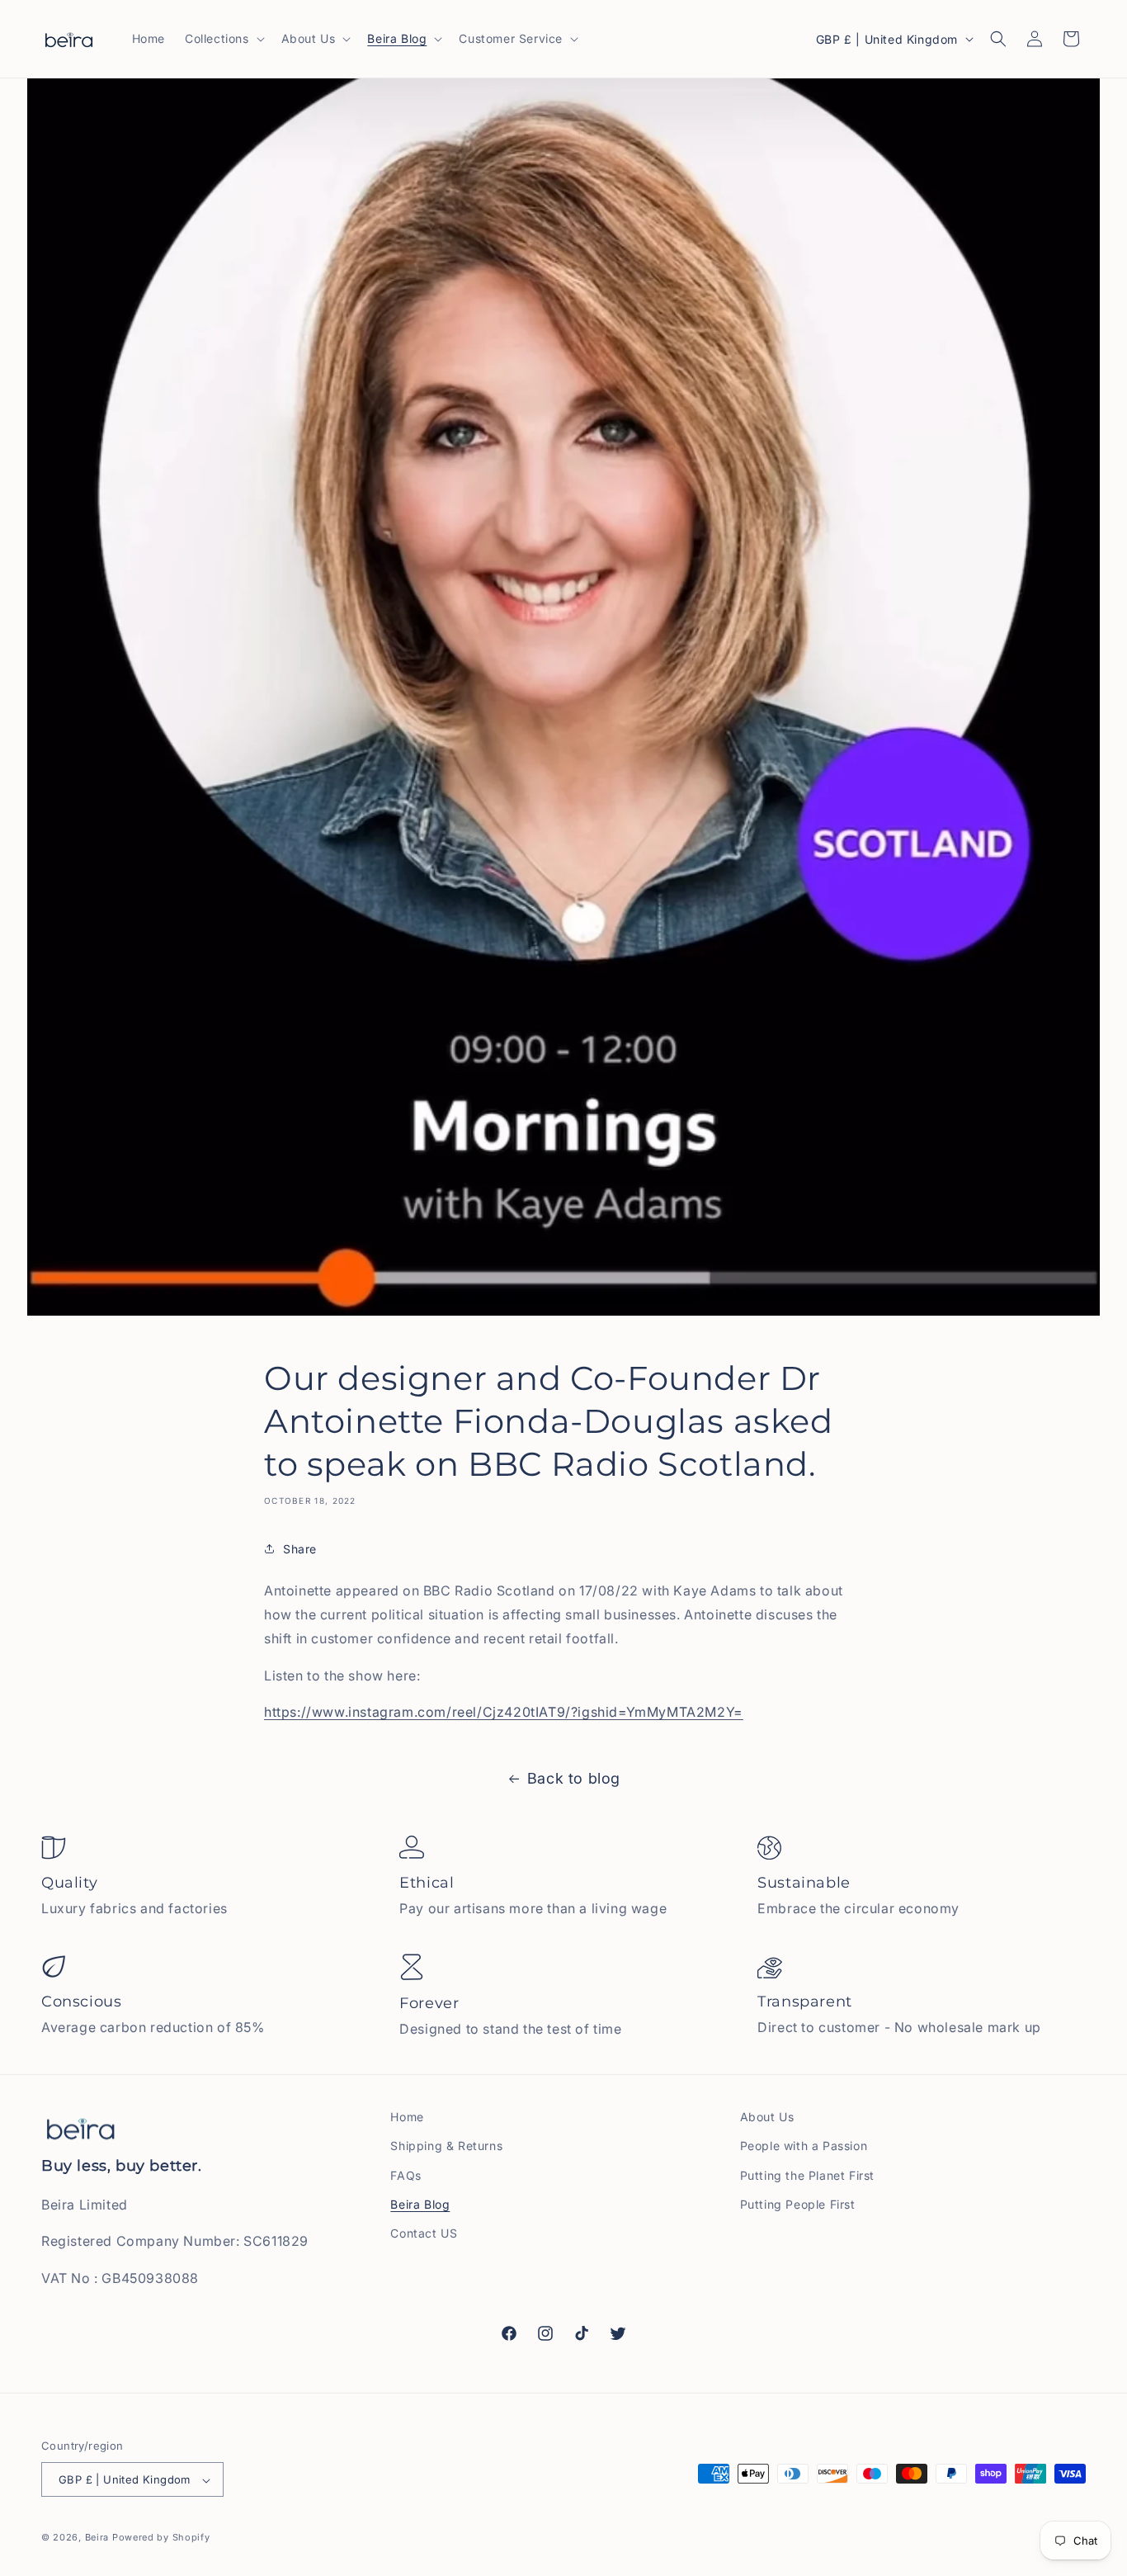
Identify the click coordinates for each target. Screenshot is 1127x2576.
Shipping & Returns (446, 2146)
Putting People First (798, 2204)
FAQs (406, 2175)
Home (407, 2117)
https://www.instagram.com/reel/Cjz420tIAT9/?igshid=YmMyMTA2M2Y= (504, 1712)
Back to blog (574, 1778)
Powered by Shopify (161, 2538)
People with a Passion (804, 2146)
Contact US (424, 2233)
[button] (223, 39)
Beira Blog (420, 2204)
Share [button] (300, 1548)
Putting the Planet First (807, 2175)
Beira (97, 2538)
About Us (767, 2117)
